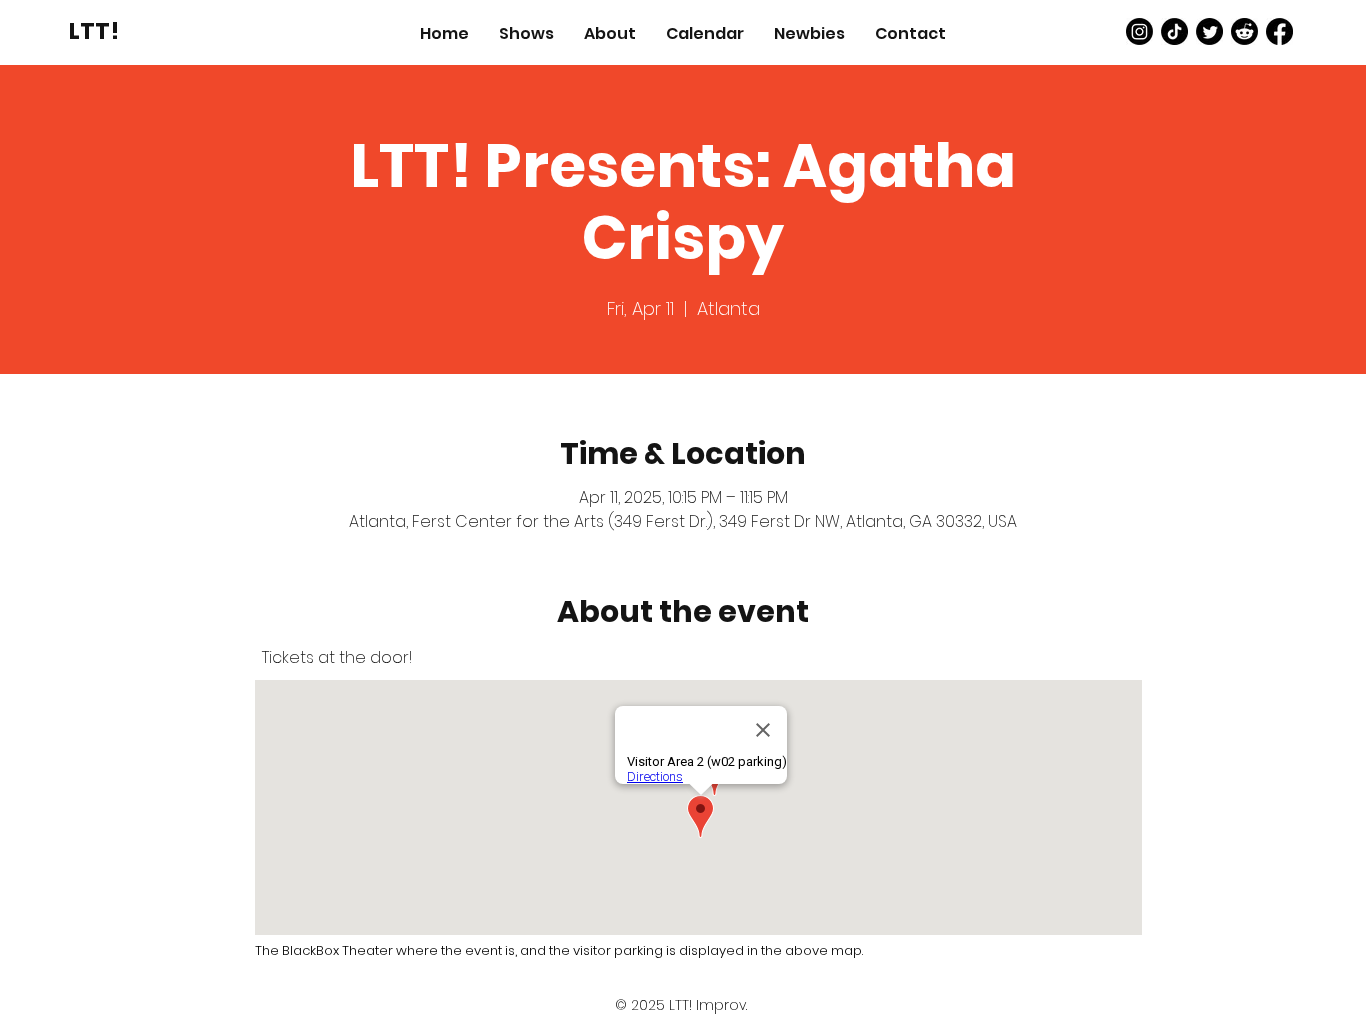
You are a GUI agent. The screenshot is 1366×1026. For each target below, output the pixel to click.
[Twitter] (1209, 31)
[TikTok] (1174, 31)
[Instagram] (1139, 31)
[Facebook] (1279, 31)
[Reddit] (1244, 31)
